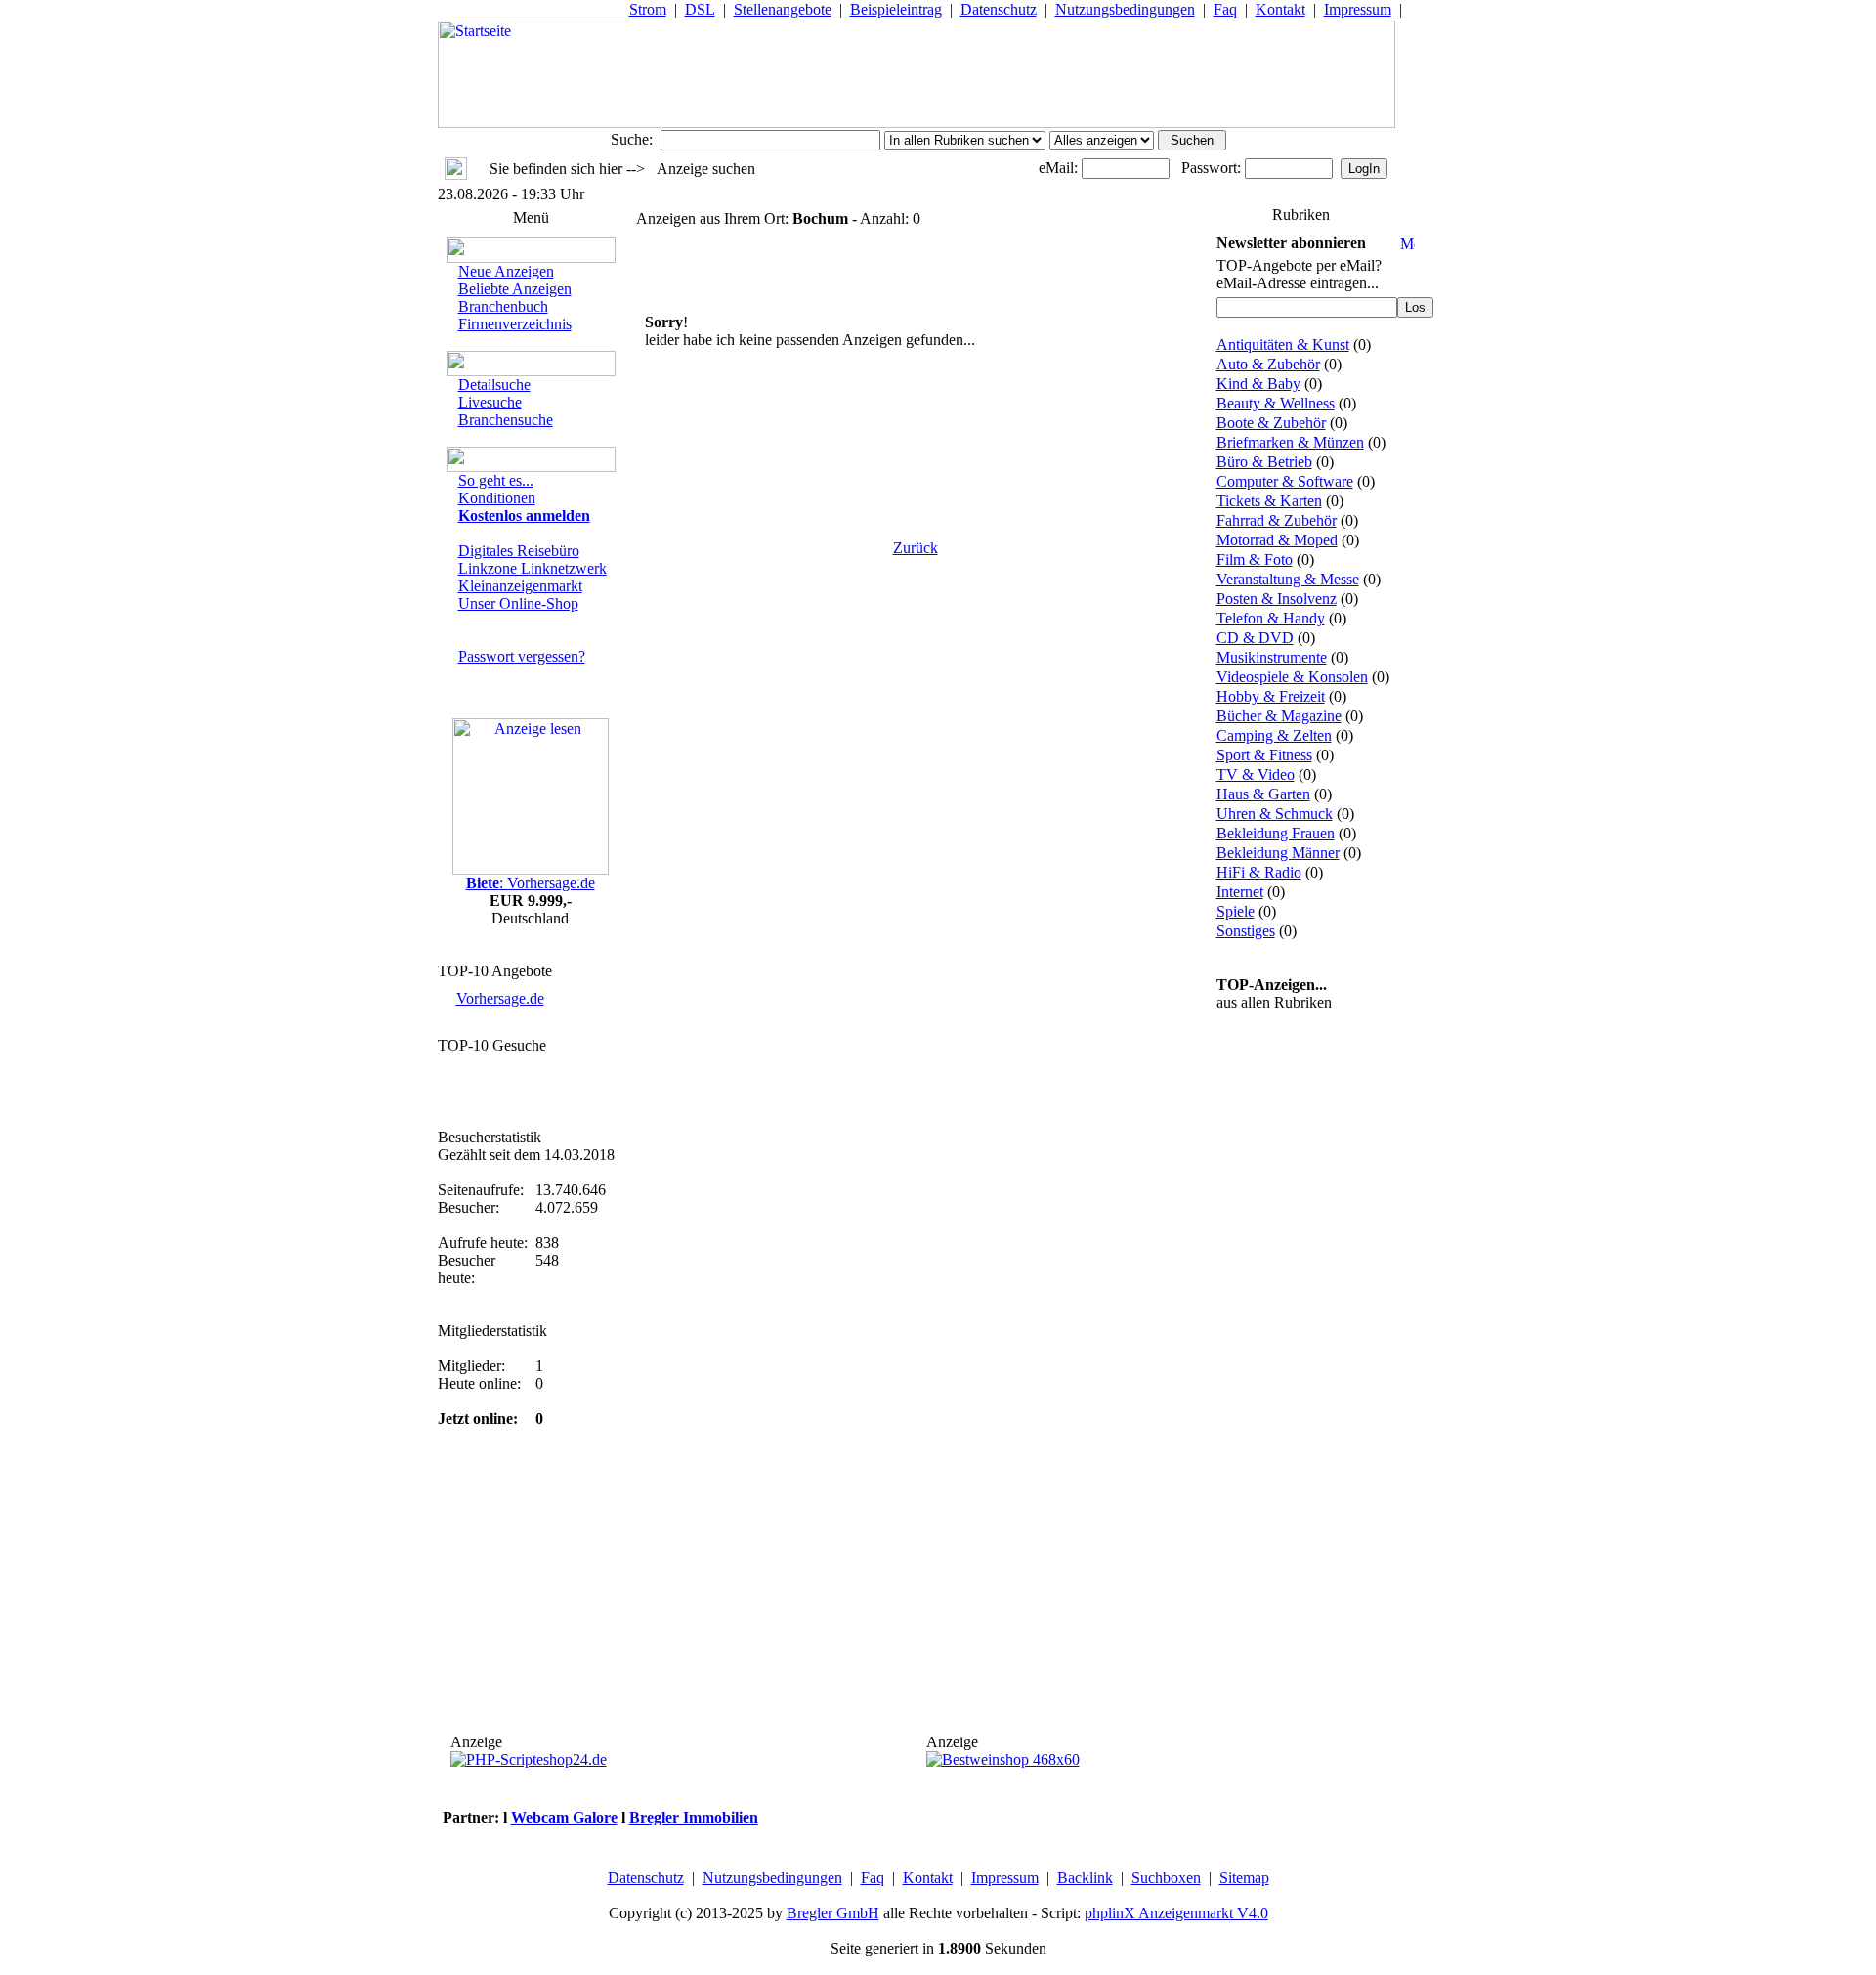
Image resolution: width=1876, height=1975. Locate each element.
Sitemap (1244, 1878)
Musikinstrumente (1272, 657)
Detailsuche (494, 385)
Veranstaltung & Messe (1288, 579)
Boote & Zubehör (1271, 423)
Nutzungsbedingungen (1125, 9)
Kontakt (1280, 9)
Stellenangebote (783, 9)
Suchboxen (1166, 1878)
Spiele (1236, 911)
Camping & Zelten (1274, 735)
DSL (700, 9)
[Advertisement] (916, 427)
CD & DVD (1255, 638)
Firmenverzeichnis (515, 324)
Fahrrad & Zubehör (1277, 520)
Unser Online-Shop (518, 603)
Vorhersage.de (500, 998)
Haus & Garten (1263, 794)
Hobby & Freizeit (1271, 696)
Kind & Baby (1258, 384)
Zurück (916, 548)
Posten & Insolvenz (1277, 599)
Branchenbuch (503, 306)
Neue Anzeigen (506, 271)
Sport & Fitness (1264, 755)
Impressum (1358, 9)
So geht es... (496, 480)
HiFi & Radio (1259, 872)
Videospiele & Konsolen (1292, 677)
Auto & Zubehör (1268, 364)
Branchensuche (506, 420)
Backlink (1085, 1878)
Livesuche (490, 402)
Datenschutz (999, 9)
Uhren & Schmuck (1275, 814)
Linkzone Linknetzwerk (533, 568)
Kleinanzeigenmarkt (520, 586)
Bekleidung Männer (1278, 853)
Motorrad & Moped (1277, 540)
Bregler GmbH (833, 1913)
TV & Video (1256, 774)
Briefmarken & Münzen (1290, 442)
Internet (1240, 892)
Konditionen (497, 498)
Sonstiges (1246, 931)
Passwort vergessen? (522, 656)
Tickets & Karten (1269, 501)
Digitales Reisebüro (519, 551)
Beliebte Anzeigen (515, 289)
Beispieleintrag (896, 9)
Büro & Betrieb (1264, 462)
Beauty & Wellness (1276, 403)
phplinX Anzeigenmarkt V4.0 (1176, 1913)
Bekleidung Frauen (1276, 833)
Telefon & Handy (1271, 618)
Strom (648, 9)
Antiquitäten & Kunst (1283, 344)
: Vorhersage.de (531, 883)
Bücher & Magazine (1279, 716)
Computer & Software (1285, 481)
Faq (1225, 9)
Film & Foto (1255, 559)
